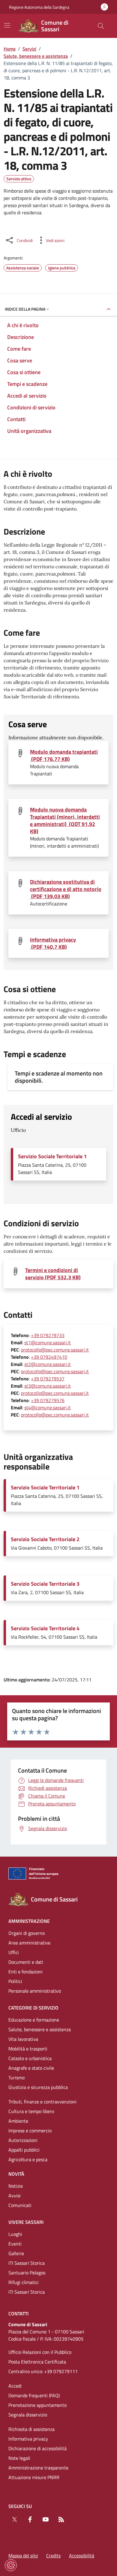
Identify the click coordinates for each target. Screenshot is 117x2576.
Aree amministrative (29, 1943)
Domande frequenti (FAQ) (34, 2395)
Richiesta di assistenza (31, 2429)
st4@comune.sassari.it (48, 1407)
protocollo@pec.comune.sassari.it (55, 1350)
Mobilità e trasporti (28, 2049)
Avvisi (15, 2196)
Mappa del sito (23, 2556)
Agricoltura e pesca (28, 2159)
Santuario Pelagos (27, 2273)
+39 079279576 (48, 1400)
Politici (15, 1981)
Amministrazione (29, 1921)
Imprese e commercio (30, 2131)
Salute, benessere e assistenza (36, 56)
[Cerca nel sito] (101, 26)
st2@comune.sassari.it (48, 1364)
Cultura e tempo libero (31, 2111)
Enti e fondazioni (25, 1972)
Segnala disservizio (28, 2415)
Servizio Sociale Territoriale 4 (45, 1628)
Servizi (29, 49)
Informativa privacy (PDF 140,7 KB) (53, 943)
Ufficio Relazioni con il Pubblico (40, 2352)
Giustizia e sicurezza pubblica (38, 2087)
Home (10, 49)
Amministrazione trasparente (38, 2468)
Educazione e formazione (34, 2020)
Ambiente (18, 2121)
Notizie (16, 2186)
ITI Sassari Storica (27, 2263)
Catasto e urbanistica (30, 2058)
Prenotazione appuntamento (37, 2405)
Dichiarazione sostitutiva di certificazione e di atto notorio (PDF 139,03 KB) (66, 889)
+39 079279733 (48, 1335)
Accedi (15, 2386)
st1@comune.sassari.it (48, 1342)
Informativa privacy (28, 2439)
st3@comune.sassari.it (48, 1386)
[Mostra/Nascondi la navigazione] (7, 25)
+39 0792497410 (49, 1357)
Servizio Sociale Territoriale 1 (52, 1156)
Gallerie (16, 2253)
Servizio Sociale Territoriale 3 (45, 1584)
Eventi (15, 2244)
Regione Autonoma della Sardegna (39, 7)
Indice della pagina (25, 309)
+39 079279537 (48, 1379)
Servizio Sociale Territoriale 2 (45, 1539)
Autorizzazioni (23, 2140)
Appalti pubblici (24, 2150)
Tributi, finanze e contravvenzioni (42, 2102)
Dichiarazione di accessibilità (37, 2448)
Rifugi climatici (24, 2282)
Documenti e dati (26, 1962)
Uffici (14, 1952)
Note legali (19, 2458)
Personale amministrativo (35, 1991)
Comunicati (20, 2205)
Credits (53, 2556)
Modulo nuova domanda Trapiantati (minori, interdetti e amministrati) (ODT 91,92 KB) (65, 821)
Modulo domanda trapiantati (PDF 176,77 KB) (64, 756)
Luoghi (15, 2234)
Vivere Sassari (26, 2222)
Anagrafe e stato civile (31, 2068)
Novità (16, 2174)
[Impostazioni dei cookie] (11, 2565)
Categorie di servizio (33, 2008)
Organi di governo (27, 1933)
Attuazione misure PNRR (34, 2477)
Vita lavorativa (23, 2039)
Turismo (16, 2078)
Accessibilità (82, 2556)
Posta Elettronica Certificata (37, 2362)
